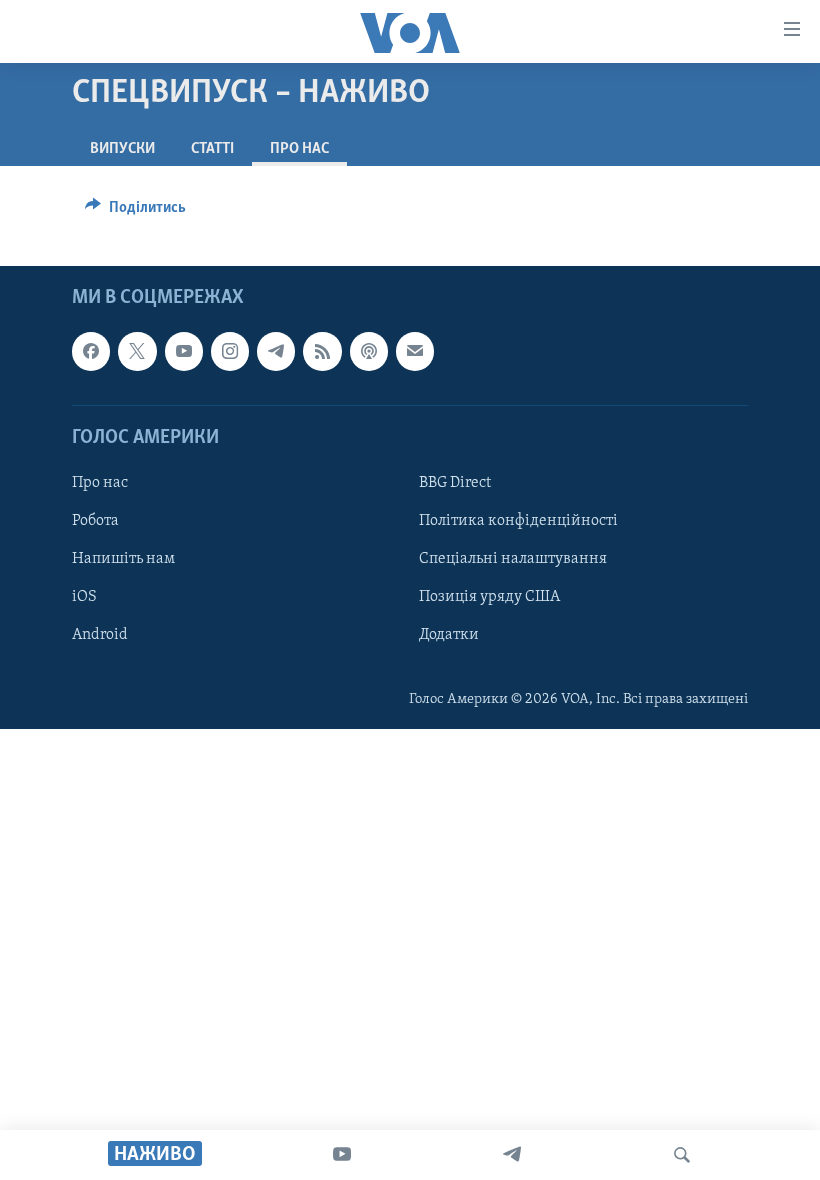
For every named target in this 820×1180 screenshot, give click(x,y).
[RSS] (322, 351)
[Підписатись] (415, 351)
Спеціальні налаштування (513, 559)
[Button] (135, 212)
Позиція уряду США (489, 597)
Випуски (122, 149)
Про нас (100, 483)
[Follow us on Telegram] (276, 351)
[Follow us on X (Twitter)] (137, 351)
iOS (84, 597)
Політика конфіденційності (518, 521)
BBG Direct (455, 483)
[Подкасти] (369, 351)
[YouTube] (342, 1155)
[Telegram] (512, 1155)
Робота (95, 521)
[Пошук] (682, 1155)
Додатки (449, 635)
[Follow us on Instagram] (230, 351)
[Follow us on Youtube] (184, 351)
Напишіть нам (123, 559)
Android (100, 635)
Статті (212, 149)
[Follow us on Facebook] (91, 351)
